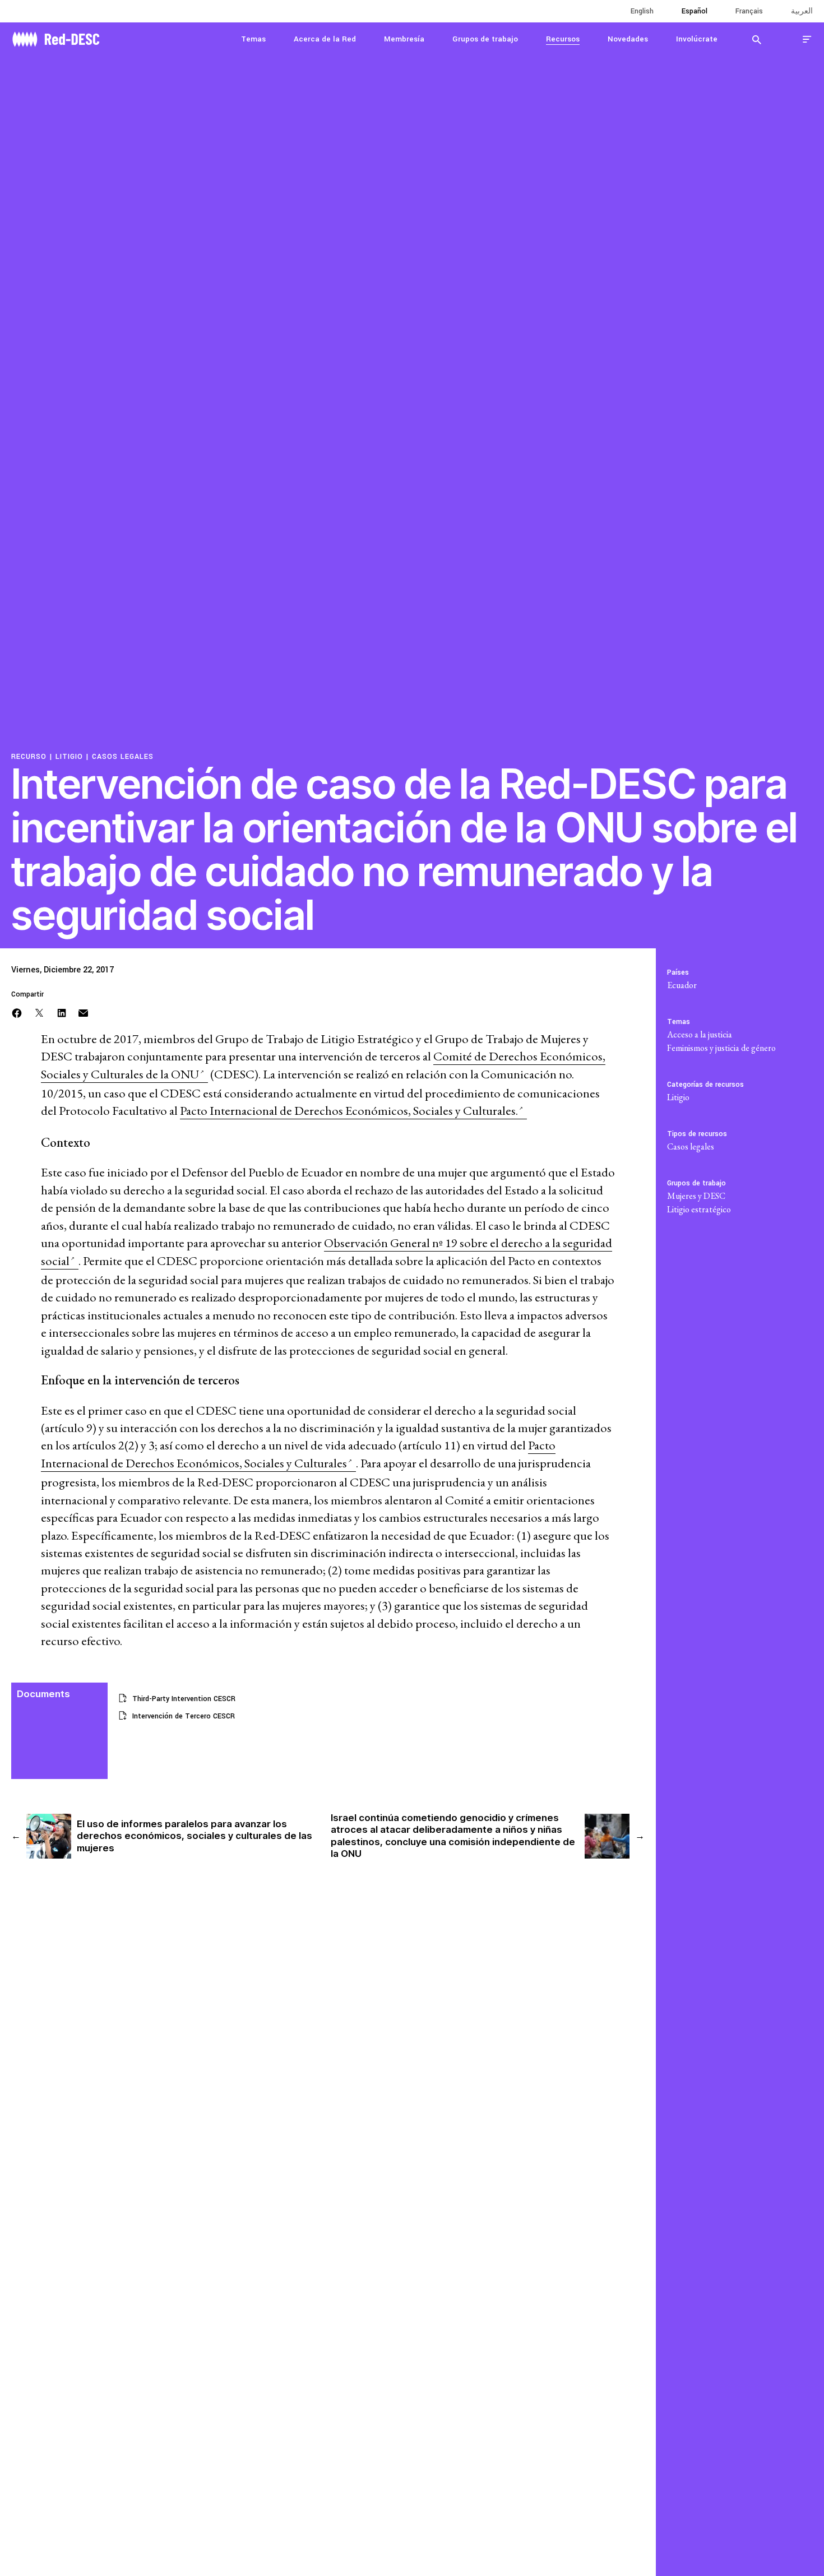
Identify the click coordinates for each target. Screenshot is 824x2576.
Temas (253, 39)
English (642, 11)
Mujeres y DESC (696, 1196)
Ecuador (682, 985)
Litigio (69, 757)
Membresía (404, 39)
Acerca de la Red (325, 39)
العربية (802, 11)
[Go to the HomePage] (56, 38)
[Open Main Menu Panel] (807, 39)
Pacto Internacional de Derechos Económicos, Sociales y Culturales (298, 1454)
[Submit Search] (757, 39)
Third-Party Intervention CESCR (184, 1699)
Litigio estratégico (699, 1209)
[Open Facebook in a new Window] (17, 1012)
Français (749, 11)
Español (695, 11)
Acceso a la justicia (700, 1034)
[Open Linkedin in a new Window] (62, 1012)
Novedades (628, 39)
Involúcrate (697, 39)
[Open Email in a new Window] (83, 1012)
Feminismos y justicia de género (721, 1048)
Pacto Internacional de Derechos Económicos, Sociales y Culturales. (349, 1111)
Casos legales (123, 757)
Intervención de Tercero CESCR (184, 1716)
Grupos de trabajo (485, 39)
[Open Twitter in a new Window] (39, 1012)
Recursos (563, 39)
